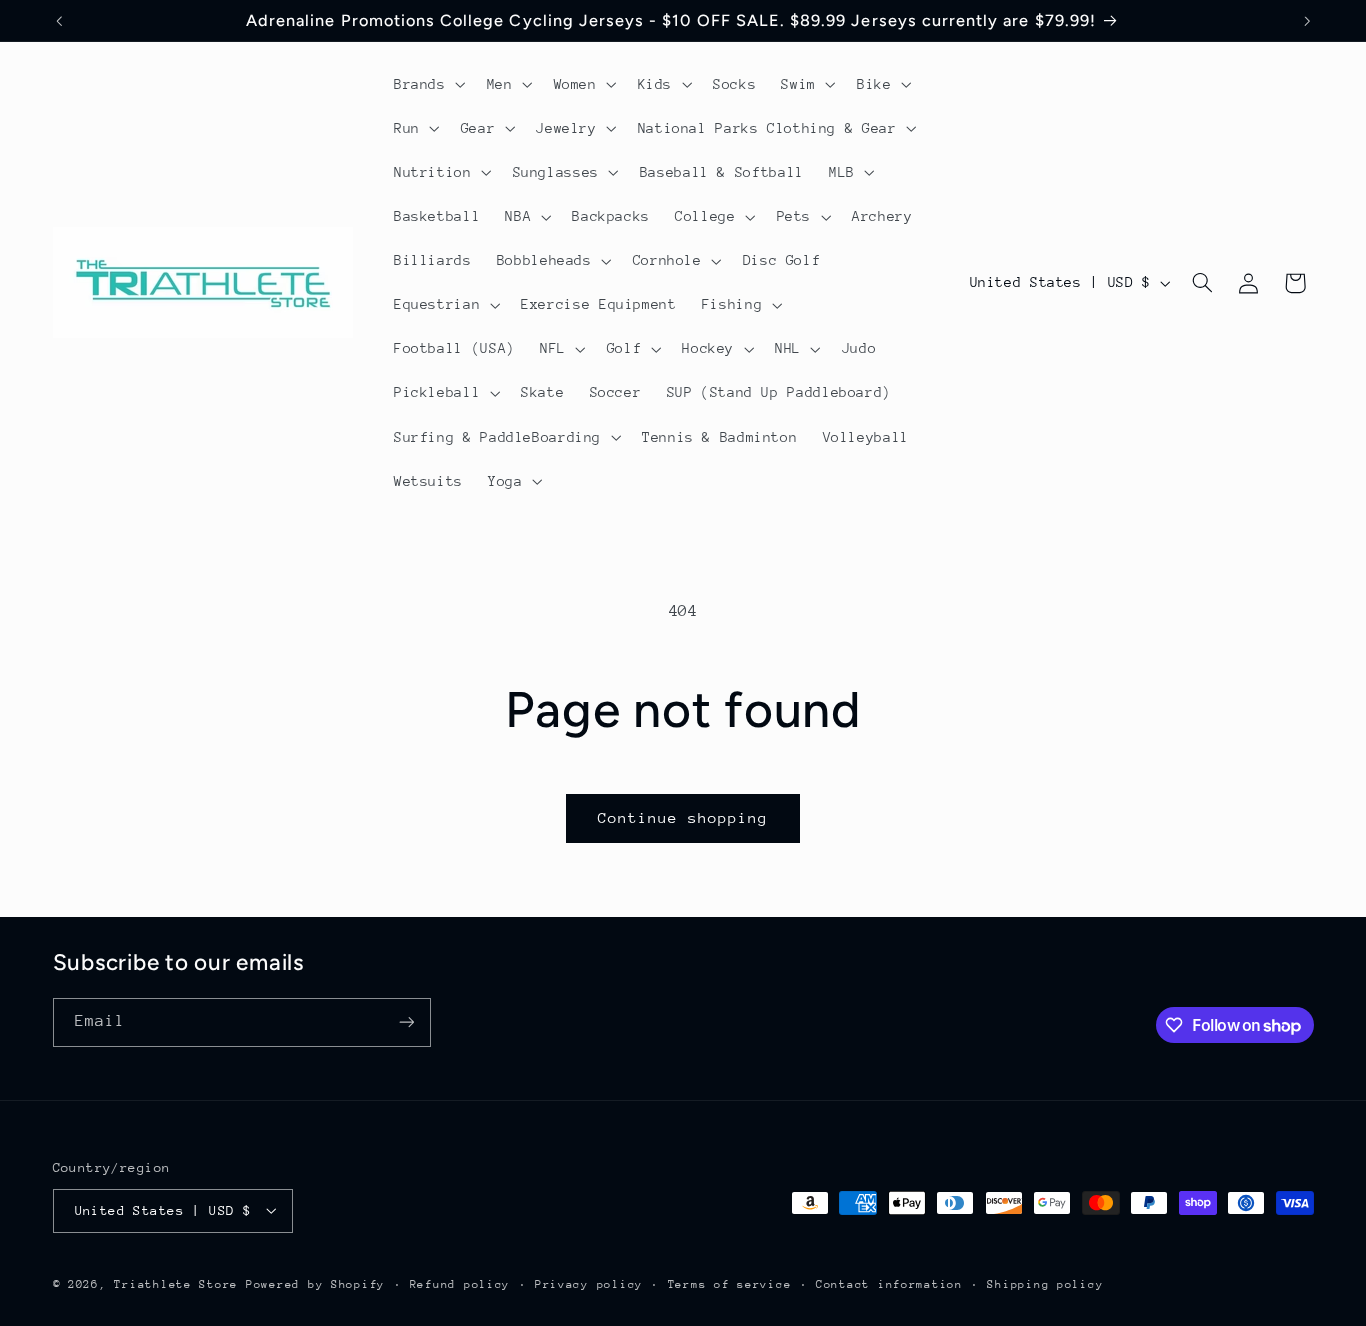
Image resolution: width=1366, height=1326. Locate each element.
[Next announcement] (1307, 21)
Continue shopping (683, 817)
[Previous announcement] (59, 21)
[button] (427, 84)
